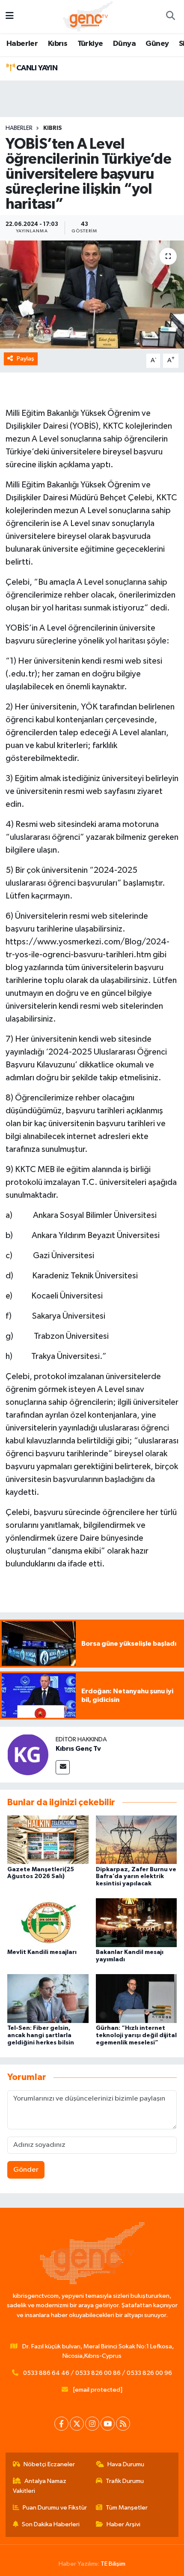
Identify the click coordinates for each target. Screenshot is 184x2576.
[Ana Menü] (10, 17)
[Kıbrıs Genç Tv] (28, 1754)
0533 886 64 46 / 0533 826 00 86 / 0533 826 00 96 (98, 2373)
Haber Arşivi (123, 2524)
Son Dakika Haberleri (51, 2524)
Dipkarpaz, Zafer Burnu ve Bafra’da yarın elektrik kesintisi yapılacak (136, 1877)
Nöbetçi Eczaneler (49, 2464)
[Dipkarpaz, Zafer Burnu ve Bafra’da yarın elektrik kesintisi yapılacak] (137, 1839)
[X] (77, 2424)
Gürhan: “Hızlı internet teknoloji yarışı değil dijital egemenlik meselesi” (136, 2035)
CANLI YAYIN (36, 68)
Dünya (124, 44)
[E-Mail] (63, 1767)
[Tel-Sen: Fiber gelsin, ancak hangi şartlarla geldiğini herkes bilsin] (48, 1998)
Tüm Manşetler (127, 2508)
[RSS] (123, 2424)
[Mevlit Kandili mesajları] (48, 1922)
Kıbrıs (58, 44)
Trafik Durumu (125, 2481)
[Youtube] (108, 2424)
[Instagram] (92, 2424)
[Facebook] (61, 2424)
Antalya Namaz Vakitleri (40, 2486)
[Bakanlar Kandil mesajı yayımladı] (137, 1922)
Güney (157, 44)
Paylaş (25, 359)
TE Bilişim (113, 2564)
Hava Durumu (126, 2464)
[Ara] (170, 17)
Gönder (26, 2170)
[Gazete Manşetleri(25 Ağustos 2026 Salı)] (48, 1839)
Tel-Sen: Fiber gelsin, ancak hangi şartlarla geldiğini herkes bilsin (41, 2035)
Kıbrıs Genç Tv (78, 1749)
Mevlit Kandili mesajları (42, 1952)
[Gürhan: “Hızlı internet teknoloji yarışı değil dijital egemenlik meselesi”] (137, 1998)
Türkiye (90, 44)
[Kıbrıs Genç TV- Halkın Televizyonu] (88, 16)
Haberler (22, 44)
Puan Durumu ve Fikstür (55, 2508)
